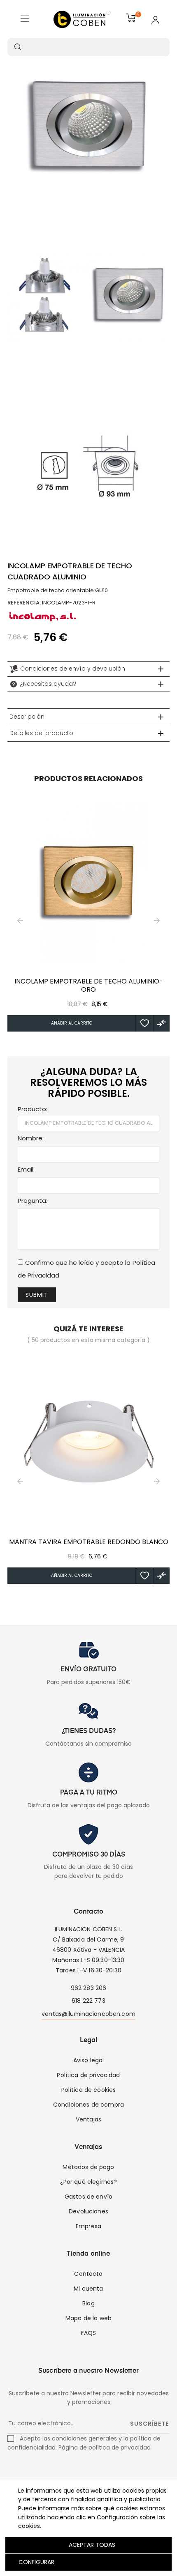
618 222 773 (88, 2001)
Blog (88, 2303)
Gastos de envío (88, 2197)
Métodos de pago (88, 2167)
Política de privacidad (88, 2075)
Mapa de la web (88, 2318)
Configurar (36, 2562)
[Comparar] (161, 1023)
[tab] (88, 669)
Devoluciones (88, 2211)
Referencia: (24, 603)
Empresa (88, 2226)
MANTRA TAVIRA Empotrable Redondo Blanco (89, 1542)
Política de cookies (89, 2090)
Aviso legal (89, 2060)
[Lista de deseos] (144, 1023)
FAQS (89, 2333)
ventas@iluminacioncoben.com (88, 2014)
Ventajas (88, 2119)
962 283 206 (89, 1988)
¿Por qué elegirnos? (89, 2182)
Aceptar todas (92, 2545)
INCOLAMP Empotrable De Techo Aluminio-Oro (89, 986)
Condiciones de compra (88, 2105)
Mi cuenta (88, 2289)
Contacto (88, 2274)
